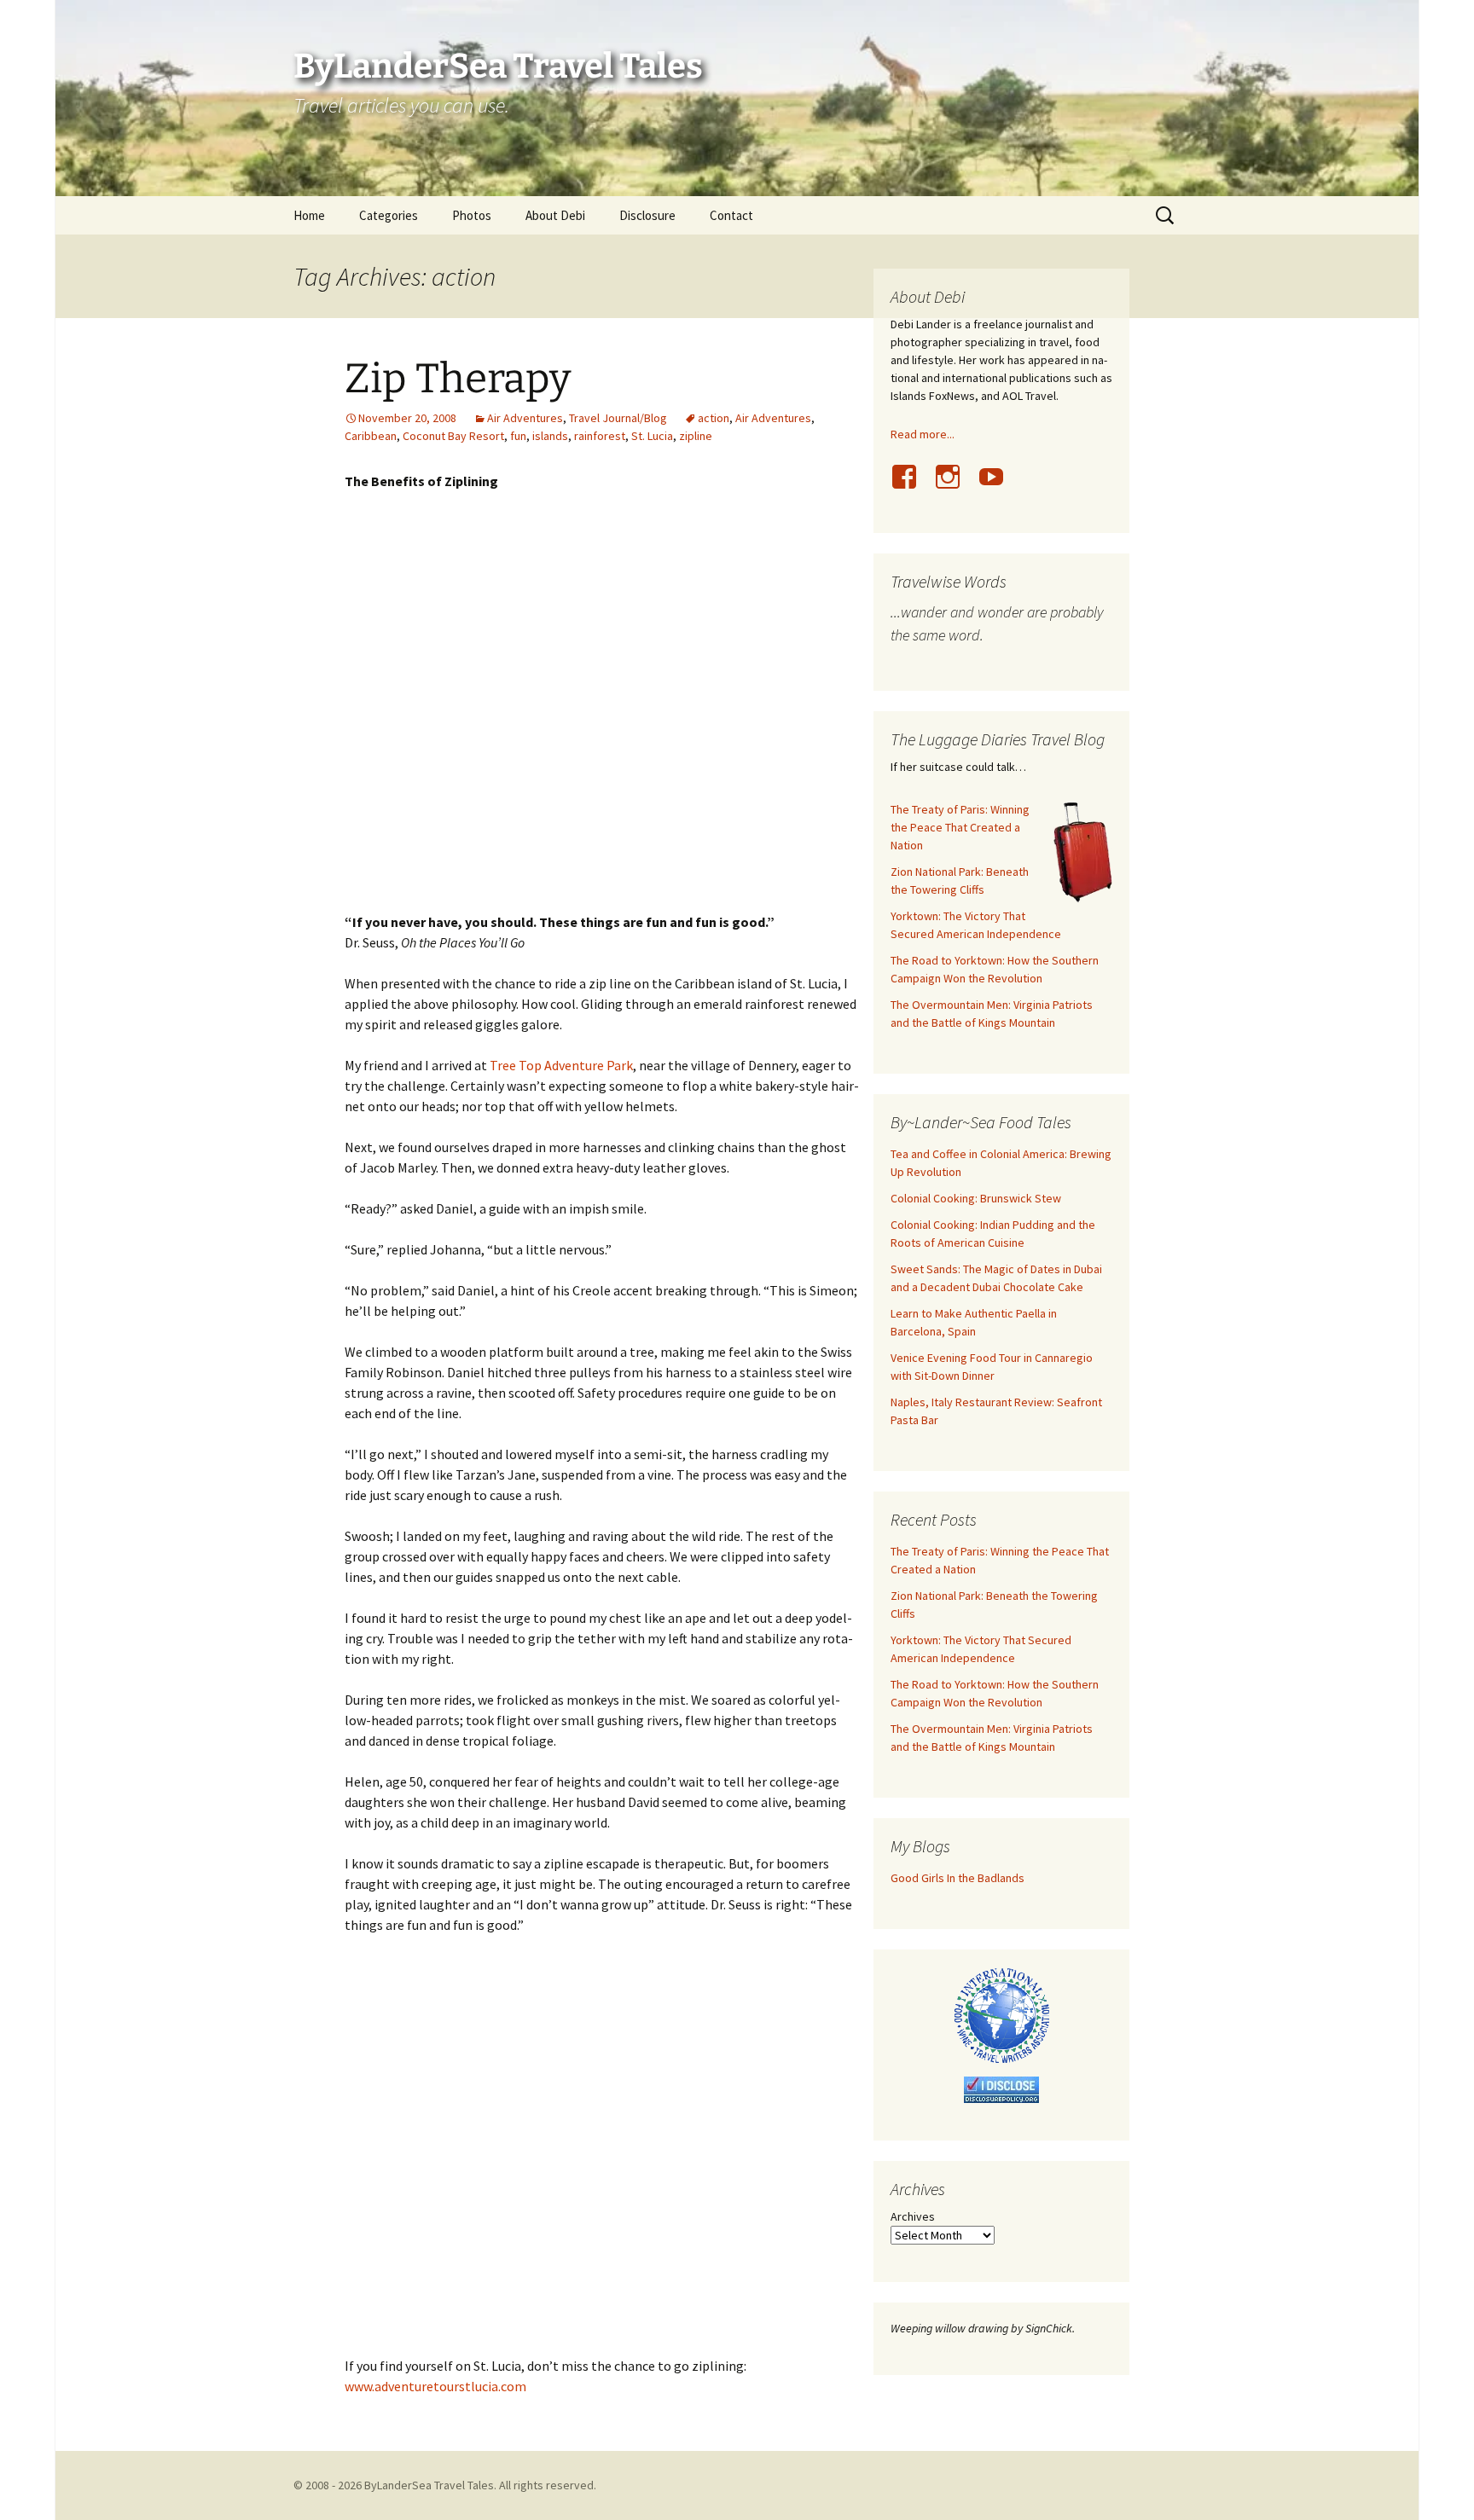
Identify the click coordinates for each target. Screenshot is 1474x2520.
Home (309, 215)
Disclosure (647, 215)
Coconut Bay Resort (453, 436)
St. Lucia (652, 436)
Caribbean (371, 436)
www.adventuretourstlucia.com (435, 2386)
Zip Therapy (458, 379)
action (714, 418)
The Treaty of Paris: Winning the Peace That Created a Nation (960, 827)
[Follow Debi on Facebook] (911, 486)
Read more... (923, 434)
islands (550, 436)
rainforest (600, 436)
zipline (696, 436)
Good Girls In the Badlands (958, 1878)
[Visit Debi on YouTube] (998, 486)
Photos (472, 215)
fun (518, 436)
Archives (913, 2216)
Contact (731, 215)
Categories (389, 215)
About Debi (555, 215)
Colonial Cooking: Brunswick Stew (976, 1198)
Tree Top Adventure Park (561, 1065)
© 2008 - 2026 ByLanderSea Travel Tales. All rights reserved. (445, 2485)
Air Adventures (525, 418)
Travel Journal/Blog (618, 418)
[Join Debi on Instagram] (955, 486)
